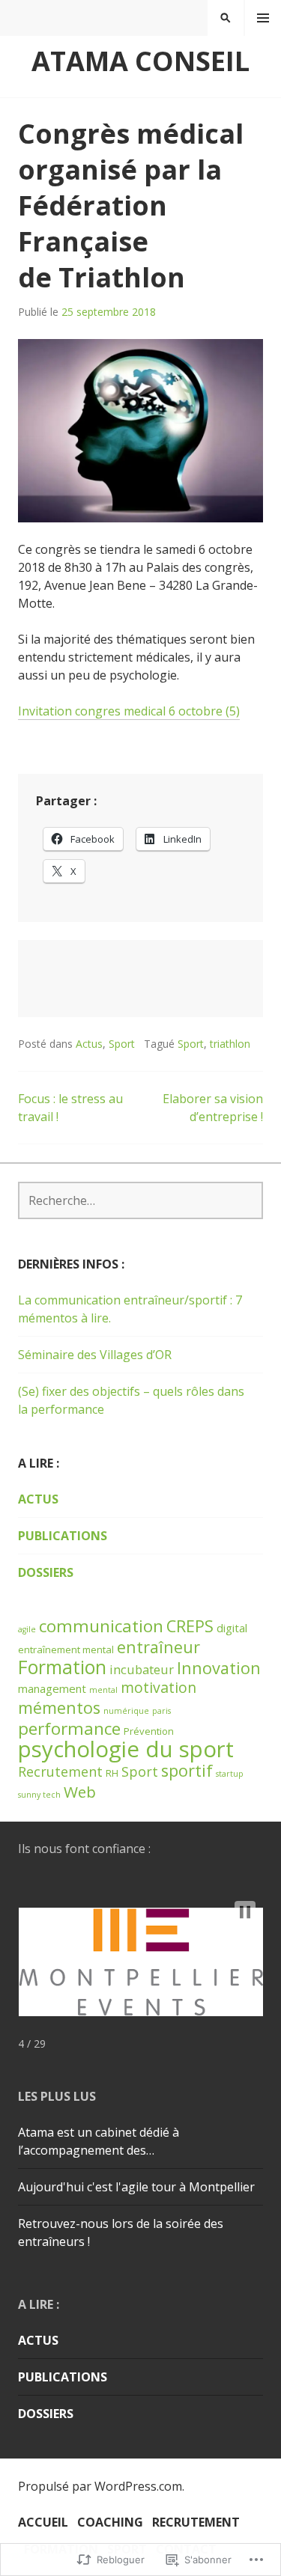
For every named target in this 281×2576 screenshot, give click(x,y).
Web (80, 1792)
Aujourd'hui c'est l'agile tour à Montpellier (136, 2187)
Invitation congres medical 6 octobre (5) (129, 711)
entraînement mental (66, 1649)
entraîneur (158, 1647)
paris (161, 1711)
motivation (158, 1687)
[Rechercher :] (140, 1200)
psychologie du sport (126, 1749)
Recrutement (60, 1771)
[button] (245, 1912)
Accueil (43, 2522)
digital (232, 1628)
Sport (122, 1044)
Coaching (110, 2522)
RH (112, 1773)
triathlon (230, 1044)
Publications (63, 1536)
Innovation (219, 1668)
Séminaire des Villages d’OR (95, 1355)
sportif (187, 1770)
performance (69, 1728)
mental (103, 1690)
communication (101, 1626)
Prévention (149, 1731)
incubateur (142, 1669)
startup (230, 1774)
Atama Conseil (140, 61)
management (52, 1688)
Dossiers (46, 1572)
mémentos (59, 1707)
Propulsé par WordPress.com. (101, 2486)
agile (27, 1629)
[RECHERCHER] (226, 18)
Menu (263, 18)
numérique (126, 1711)
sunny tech (39, 1795)
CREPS (190, 1626)
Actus (89, 1044)
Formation (62, 1667)
